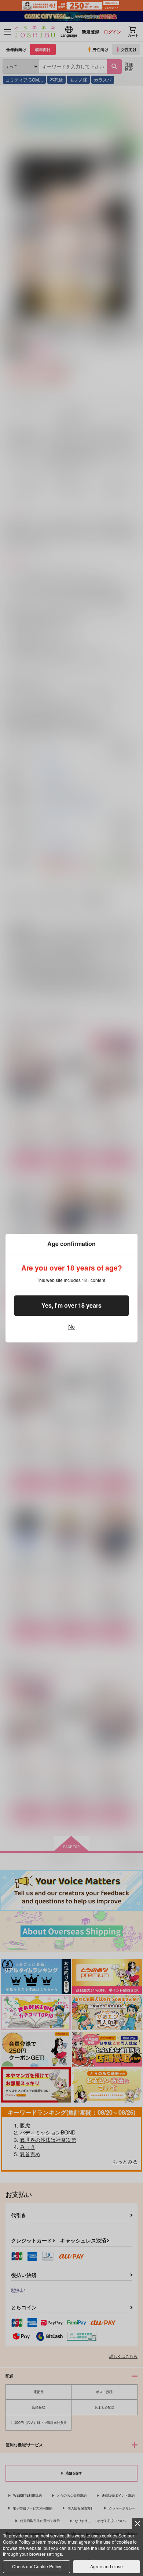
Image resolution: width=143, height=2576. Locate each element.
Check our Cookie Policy (37, 2566)
